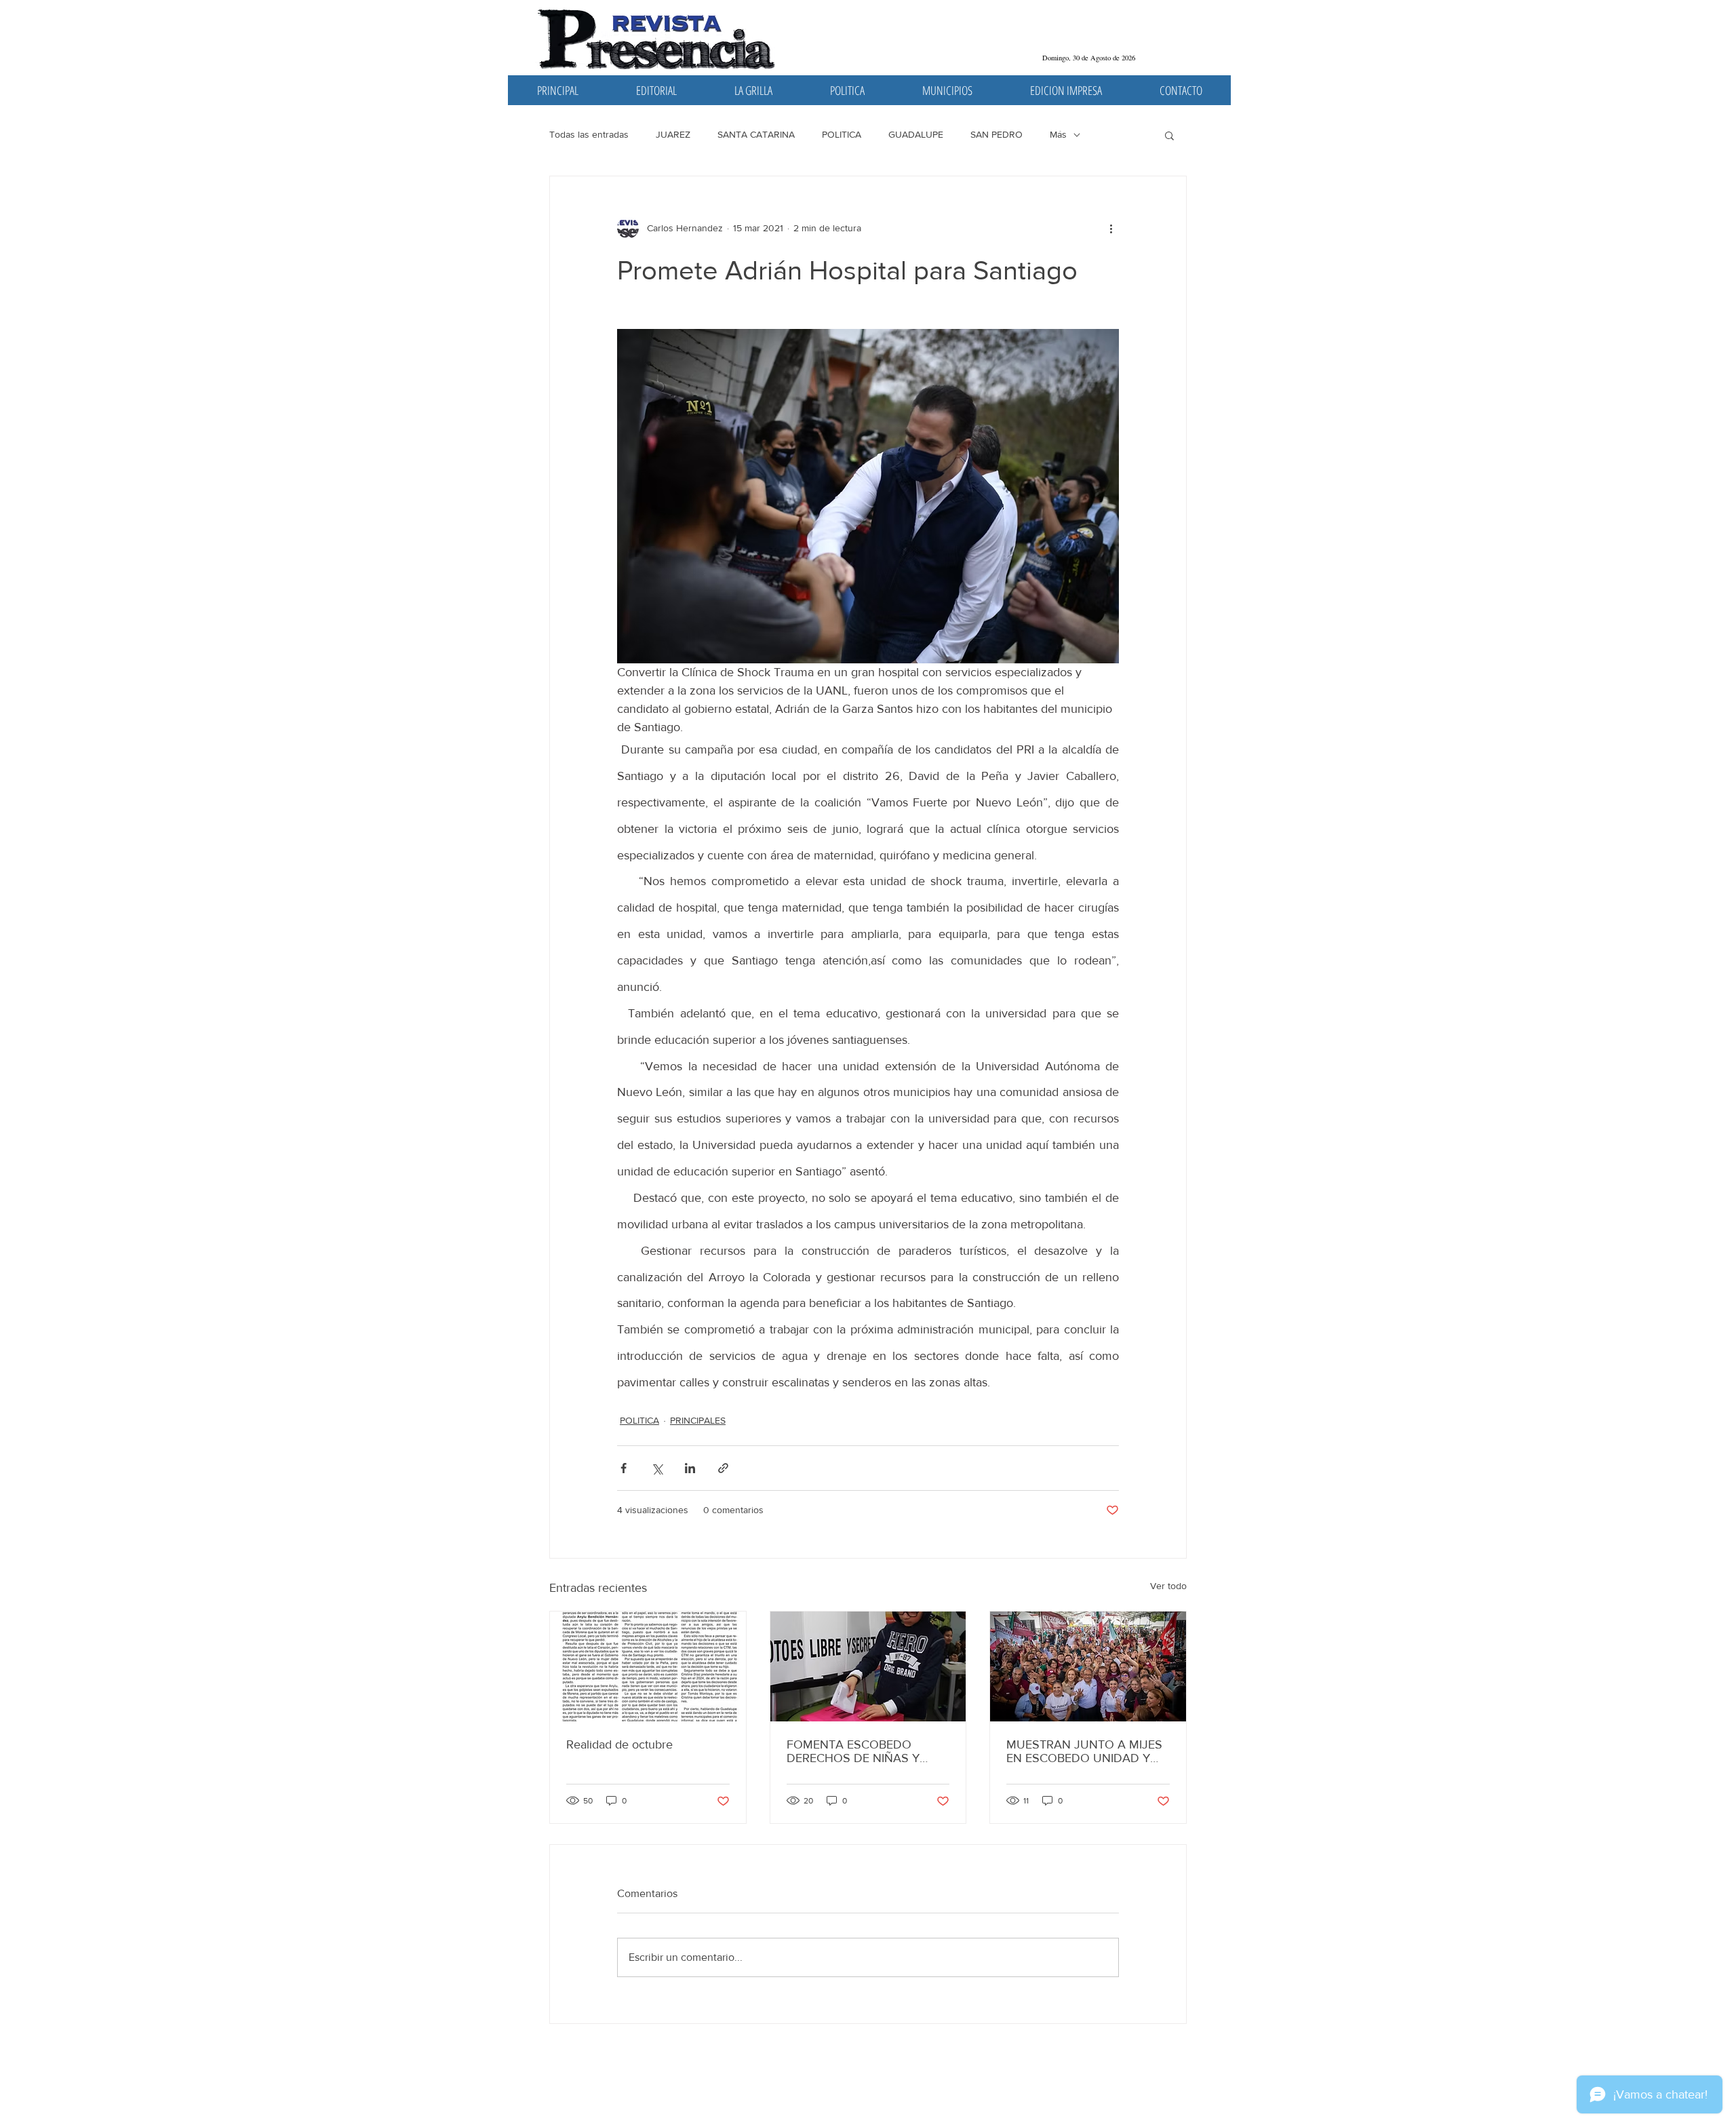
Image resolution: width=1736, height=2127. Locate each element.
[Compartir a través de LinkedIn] (690, 1468)
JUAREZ (673, 134)
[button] (1169, 135)
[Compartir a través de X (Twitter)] (657, 1468)
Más (1058, 134)
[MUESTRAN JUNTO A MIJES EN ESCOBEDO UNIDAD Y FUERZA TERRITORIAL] (1088, 1666)
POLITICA (842, 134)
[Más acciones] (1111, 228)
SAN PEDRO (997, 134)
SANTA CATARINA (756, 134)
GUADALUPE (916, 134)
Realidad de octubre (619, 1744)
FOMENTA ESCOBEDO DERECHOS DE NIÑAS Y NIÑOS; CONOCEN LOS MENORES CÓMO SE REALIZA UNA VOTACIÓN (857, 1751)
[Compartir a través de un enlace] (723, 1468)
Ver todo (1168, 1586)
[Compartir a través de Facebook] (624, 1468)
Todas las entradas (589, 134)
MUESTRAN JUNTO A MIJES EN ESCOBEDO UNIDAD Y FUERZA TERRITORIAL (1084, 1751)
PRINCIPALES (698, 1420)
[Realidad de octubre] (648, 1666)
